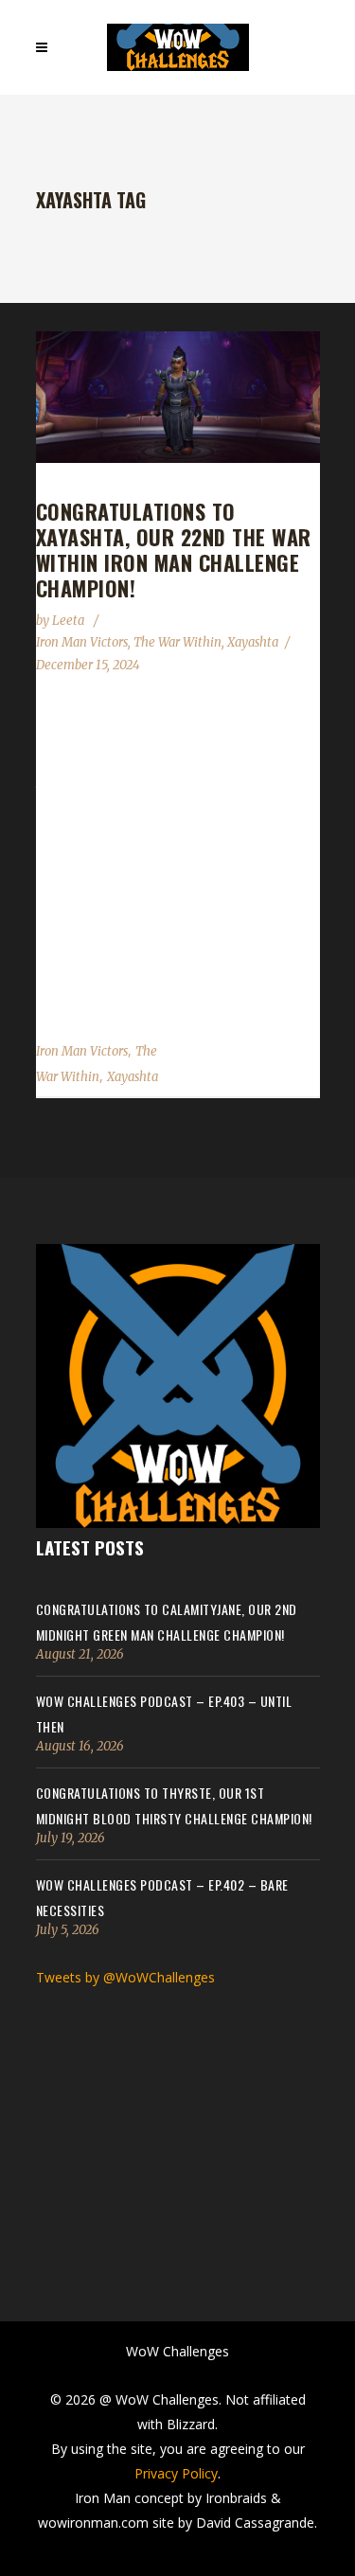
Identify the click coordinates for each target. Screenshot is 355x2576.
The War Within (177, 642)
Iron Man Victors (82, 642)
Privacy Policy (176, 2473)
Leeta (70, 621)
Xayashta (253, 642)
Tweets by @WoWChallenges (125, 1977)
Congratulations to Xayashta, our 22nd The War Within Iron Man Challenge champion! (174, 550)
